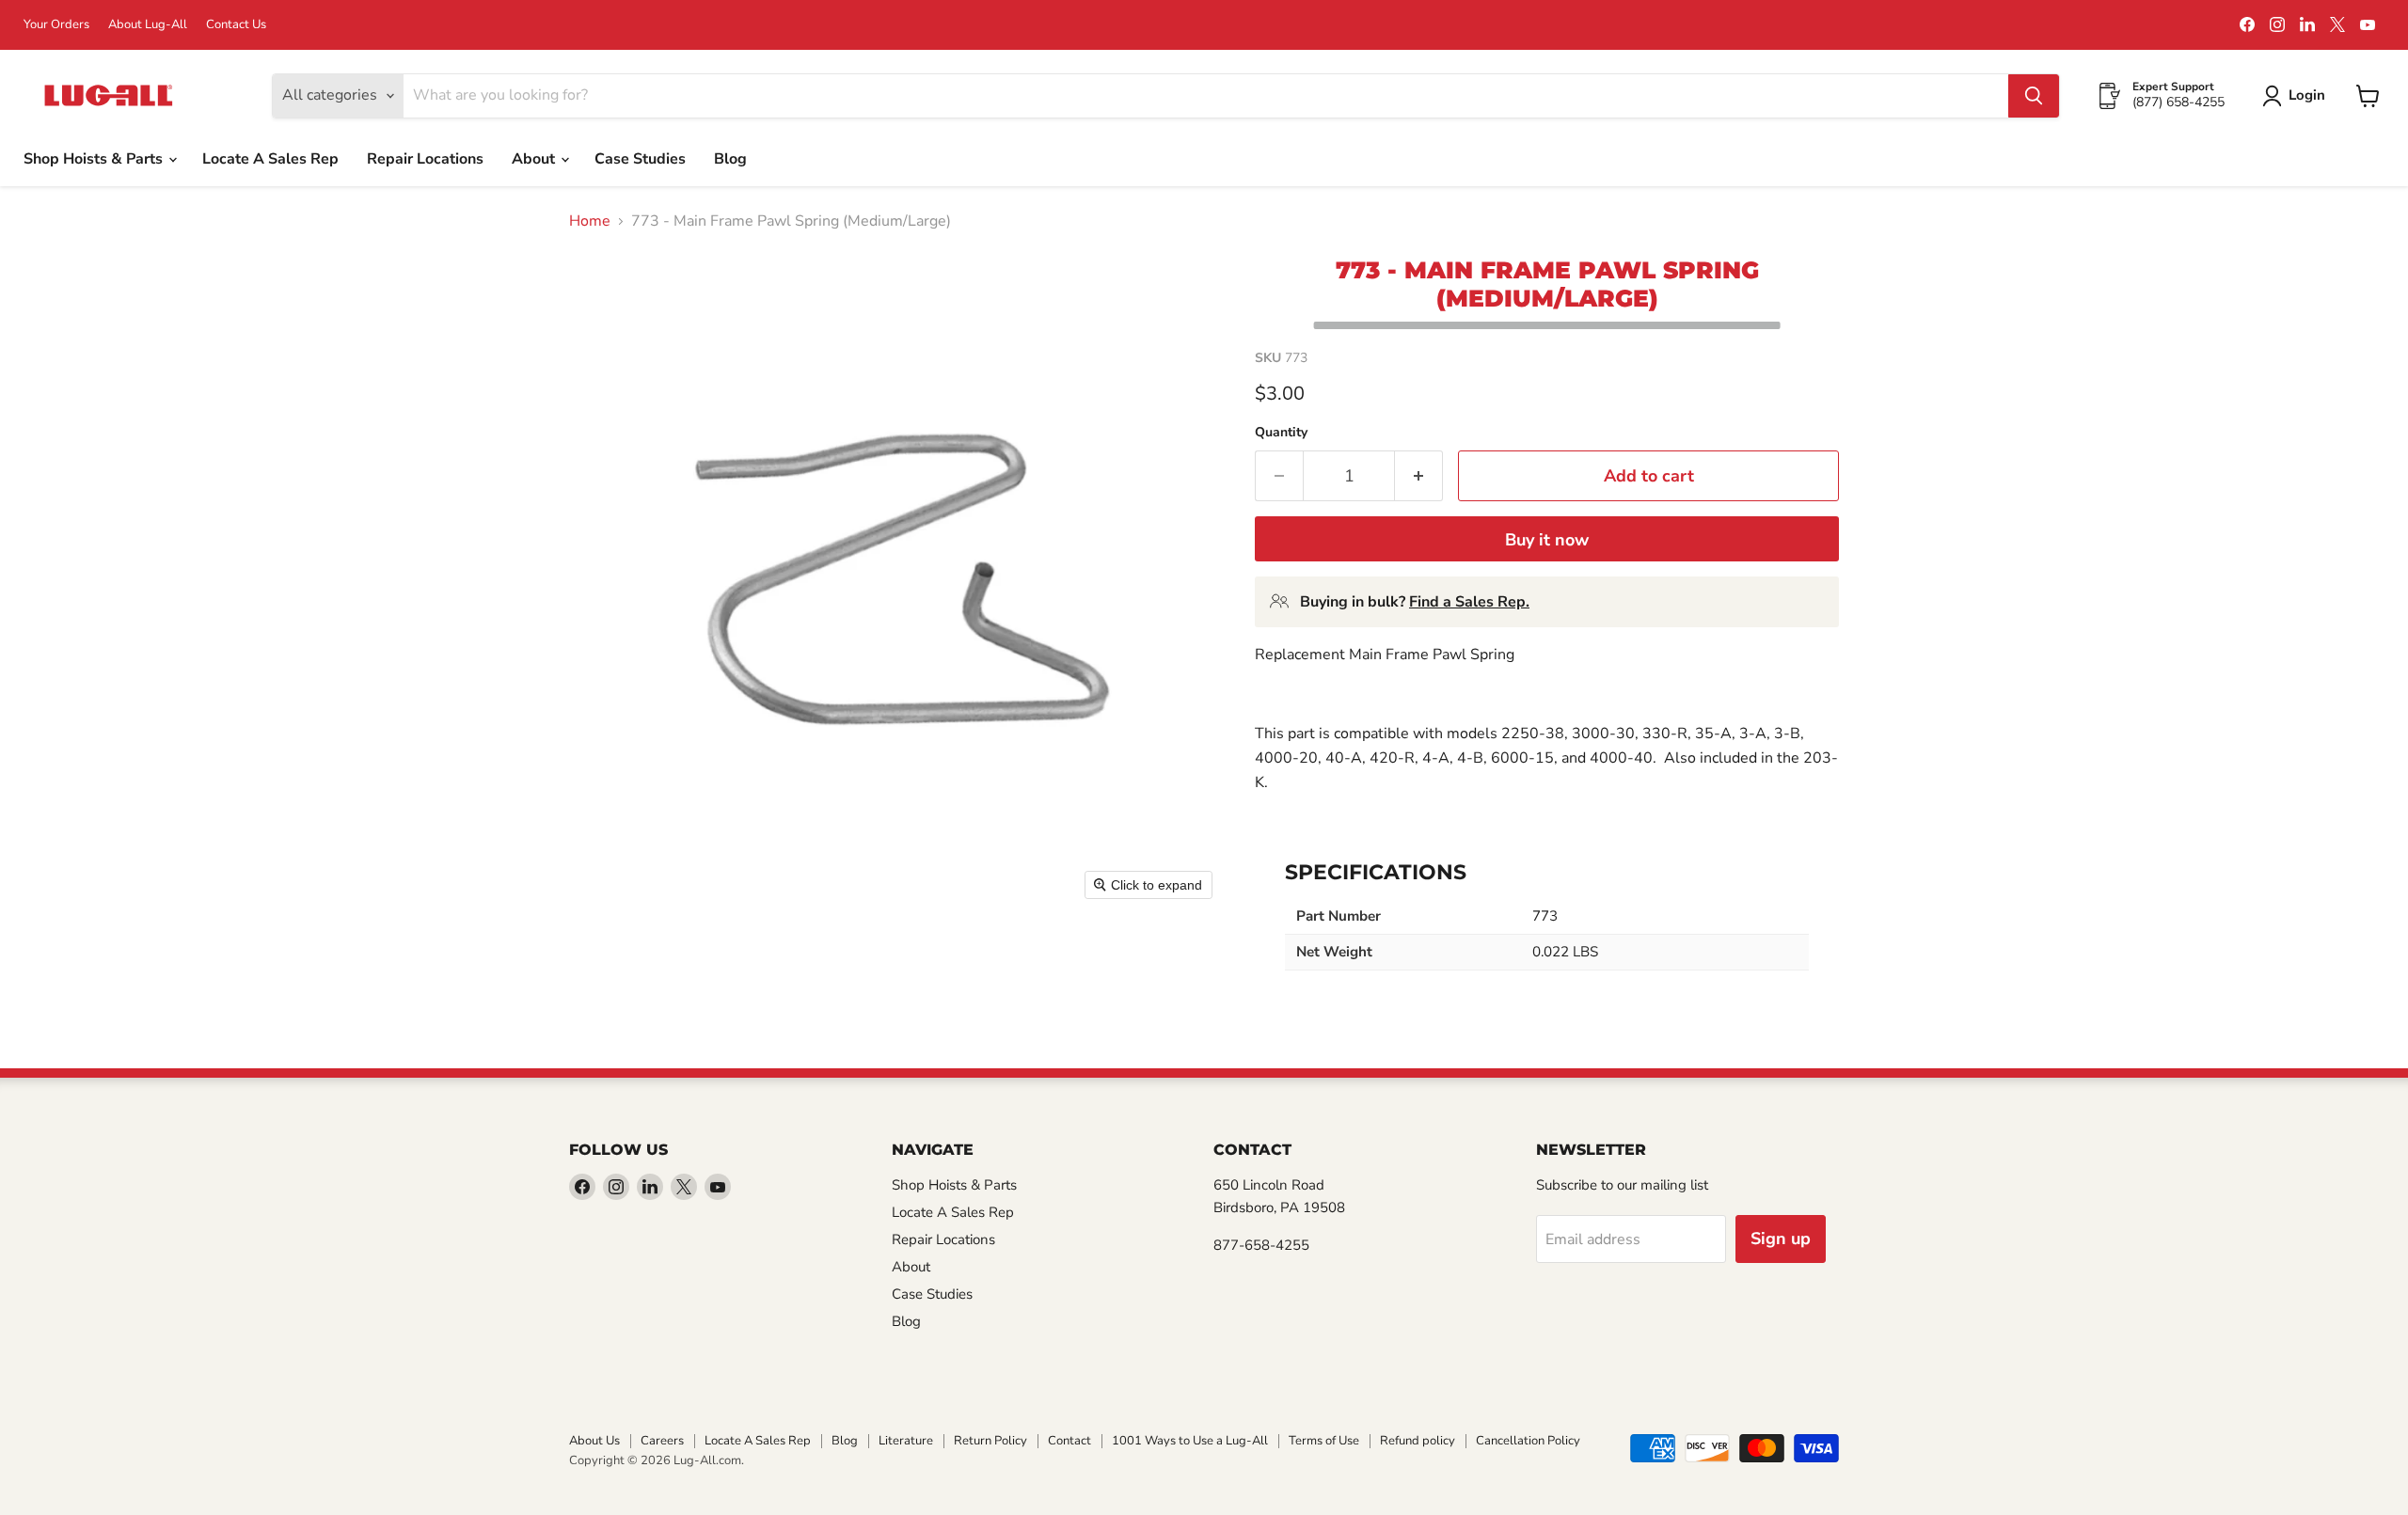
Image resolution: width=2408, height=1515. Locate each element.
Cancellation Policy (1528, 1441)
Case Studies (640, 159)
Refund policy (1418, 1441)
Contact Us (236, 25)
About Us (594, 1441)
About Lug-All (148, 25)
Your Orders (56, 25)
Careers (662, 1441)
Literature (906, 1441)
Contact (1069, 1441)
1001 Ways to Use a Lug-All (1190, 1441)
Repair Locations (425, 159)
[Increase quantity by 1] (1419, 476)
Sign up (1781, 1239)
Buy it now (1547, 540)
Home (590, 221)
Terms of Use (1324, 1441)
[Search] (2034, 96)
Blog (730, 159)
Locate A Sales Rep (270, 159)
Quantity (1281, 433)
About (535, 159)
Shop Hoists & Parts (95, 159)
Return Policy (990, 1441)
